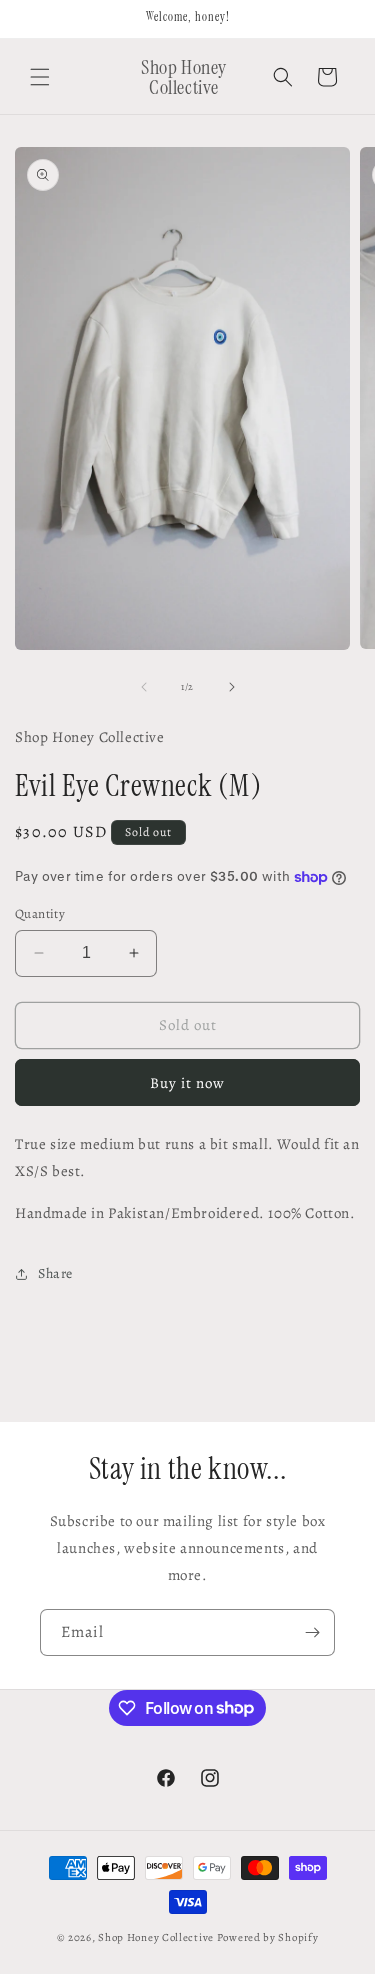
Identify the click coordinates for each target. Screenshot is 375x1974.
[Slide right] (232, 687)
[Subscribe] (312, 1632)
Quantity (40, 913)
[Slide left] (144, 687)
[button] (40, 77)
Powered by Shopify (268, 1937)
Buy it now (187, 1083)
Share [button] (55, 1273)
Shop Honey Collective (156, 1937)
